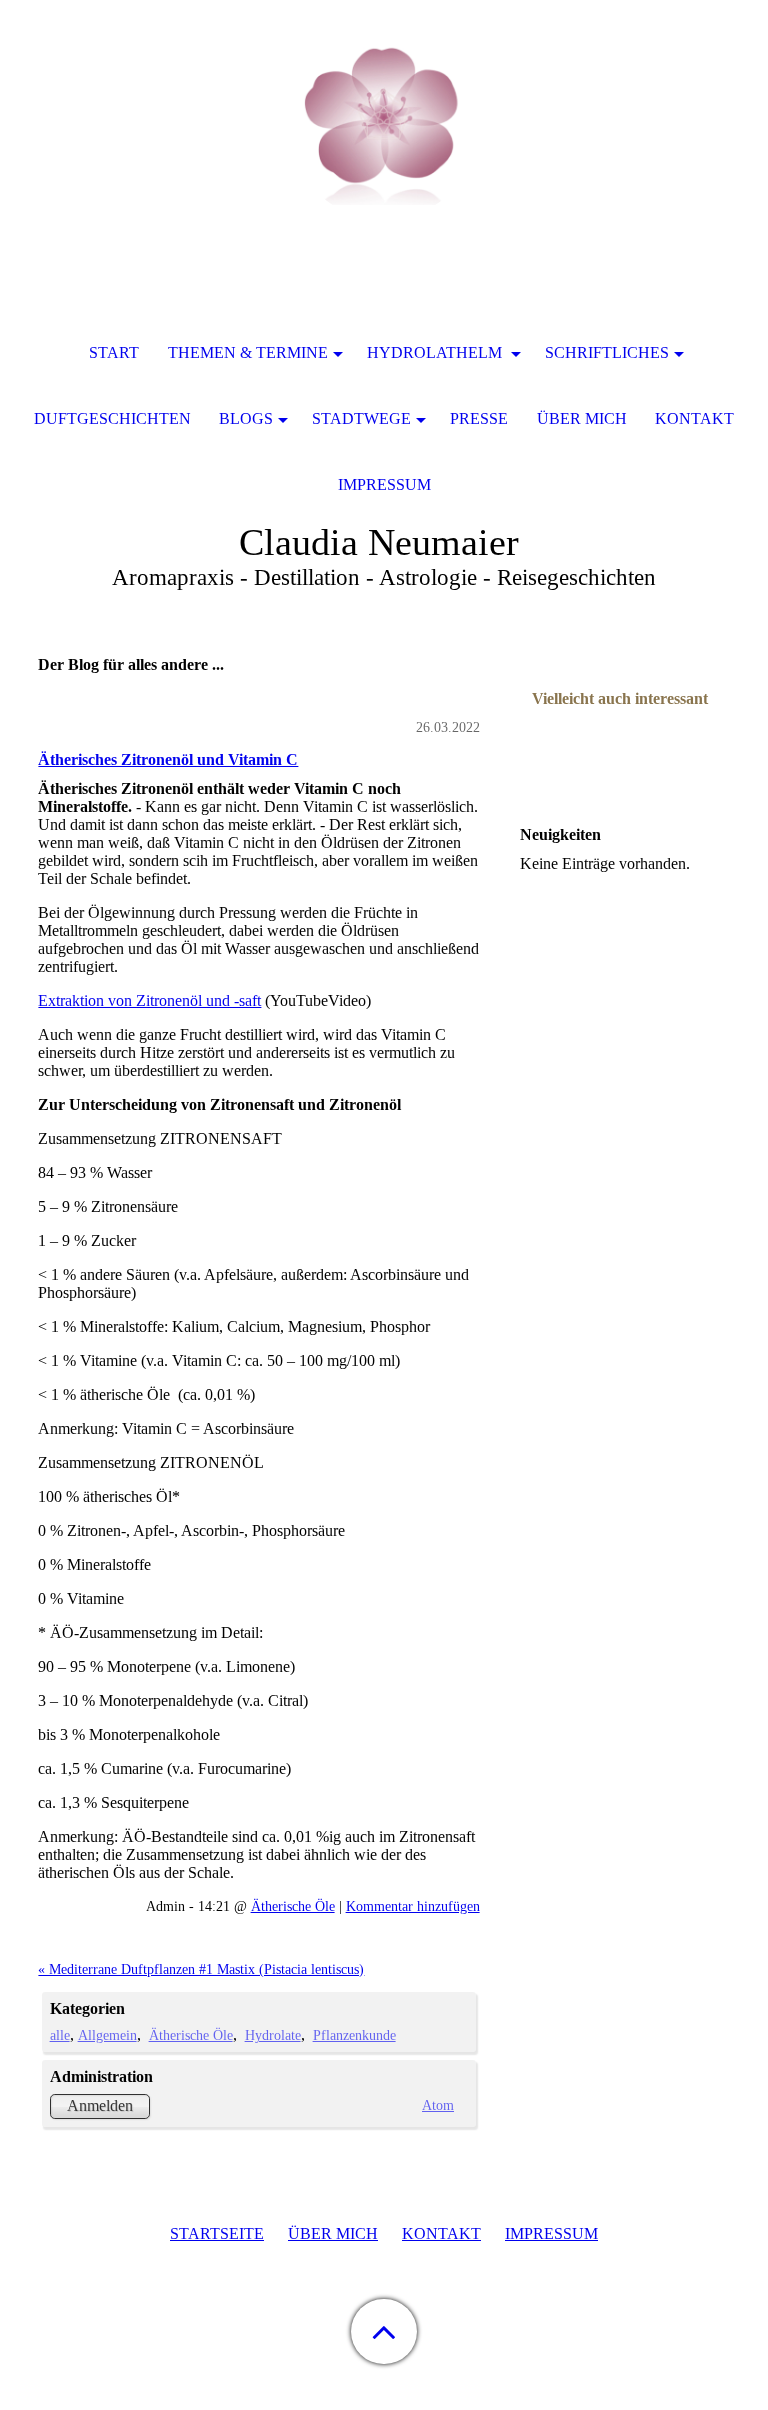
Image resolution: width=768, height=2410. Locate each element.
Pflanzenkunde (354, 2035)
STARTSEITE (217, 2233)
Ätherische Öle (293, 1906)
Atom (438, 2105)
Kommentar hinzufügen (413, 1906)
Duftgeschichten (112, 418)
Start (114, 352)
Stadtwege (361, 418)
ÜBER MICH (333, 2233)
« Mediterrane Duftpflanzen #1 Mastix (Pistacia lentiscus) (201, 1969)
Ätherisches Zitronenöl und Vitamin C (168, 759)
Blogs (246, 418)
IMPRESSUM (551, 2233)
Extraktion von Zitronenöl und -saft (149, 1000)
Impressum (384, 484)
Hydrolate (273, 2035)
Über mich (582, 418)
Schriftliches (607, 352)
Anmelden (100, 2105)
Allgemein (107, 2035)
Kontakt (694, 418)
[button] (384, 2331)
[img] (384, 125)
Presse (479, 418)
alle (60, 2035)
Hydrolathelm (436, 352)
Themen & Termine (248, 352)
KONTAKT (441, 2233)
